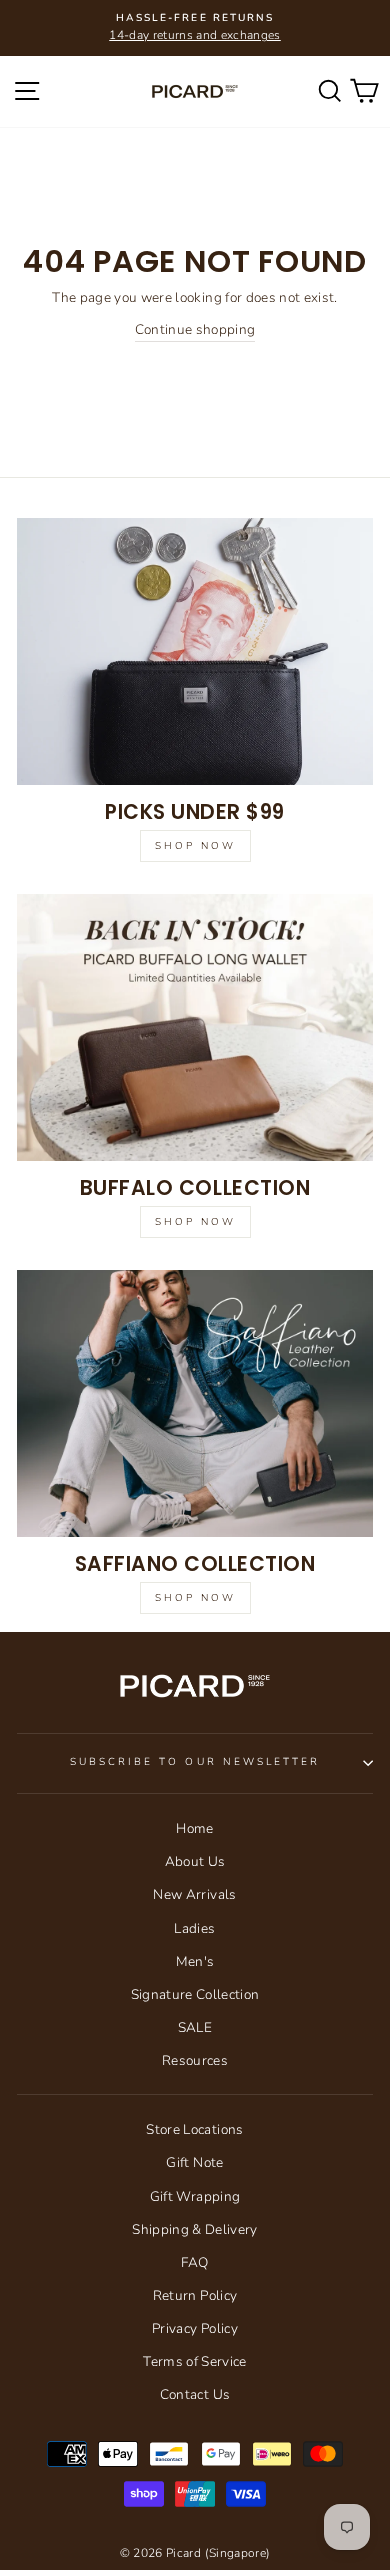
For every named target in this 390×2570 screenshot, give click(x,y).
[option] (195, 28)
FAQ (194, 2262)
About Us (195, 1861)
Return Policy (195, 2295)
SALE (195, 2027)
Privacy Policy (195, 2328)
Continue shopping (195, 329)
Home (194, 1828)
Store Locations (194, 2129)
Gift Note (194, 2162)
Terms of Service (194, 2361)
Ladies (194, 1928)
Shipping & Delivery (194, 2229)
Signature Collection (195, 1994)
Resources (195, 2060)
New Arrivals (194, 1894)
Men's (195, 1961)
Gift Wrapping (195, 2196)
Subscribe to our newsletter (195, 1762)
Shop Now (195, 846)
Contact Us (195, 2394)
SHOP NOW (195, 1598)
